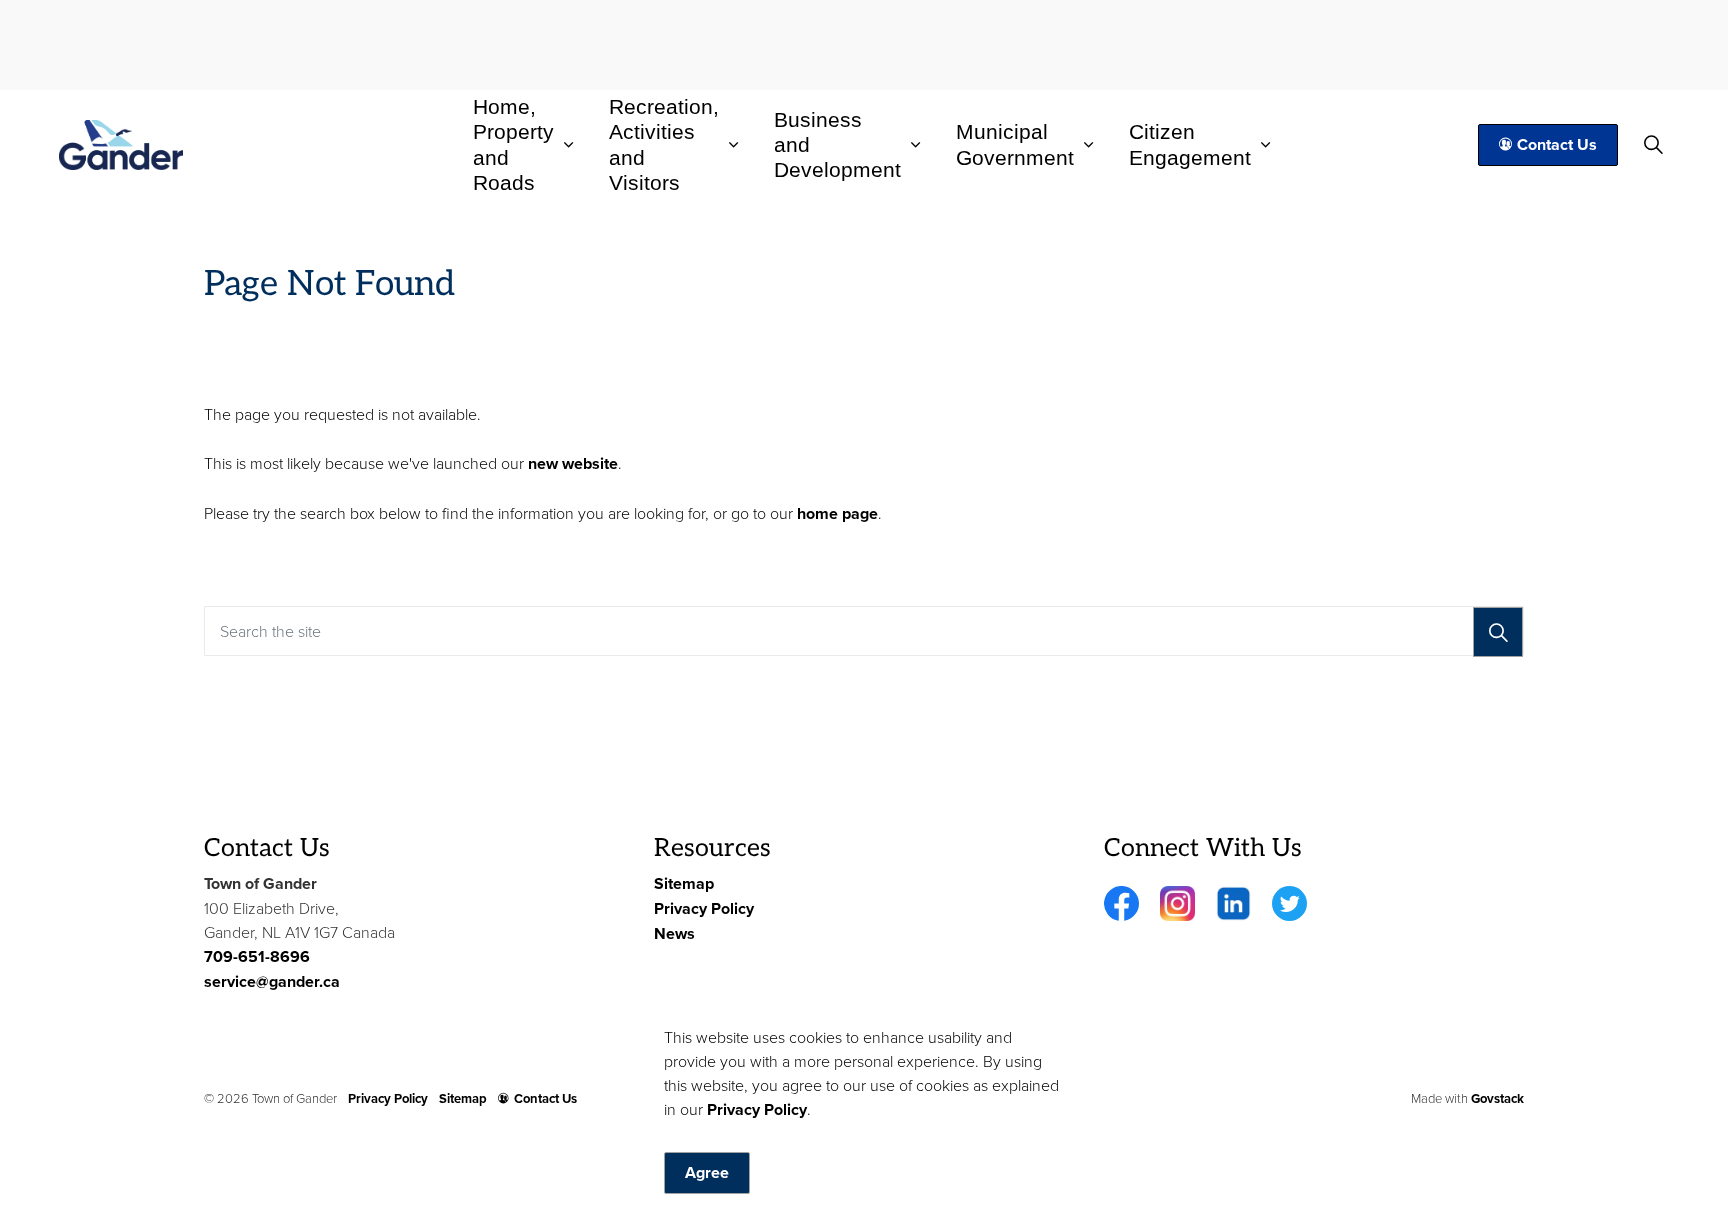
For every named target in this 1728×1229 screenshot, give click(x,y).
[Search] (1498, 632)
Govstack (1497, 1098)
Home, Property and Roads (513, 145)
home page (837, 513)
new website (573, 463)
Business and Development (837, 144)
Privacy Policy (757, 1109)
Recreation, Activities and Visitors (664, 145)
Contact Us (1557, 144)
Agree (707, 1172)
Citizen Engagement (1190, 145)
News (674, 933)
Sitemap (684, 883)
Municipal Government (1015, 145)
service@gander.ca (272, 981)
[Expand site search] (1654, 145)
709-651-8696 (257, 956)
